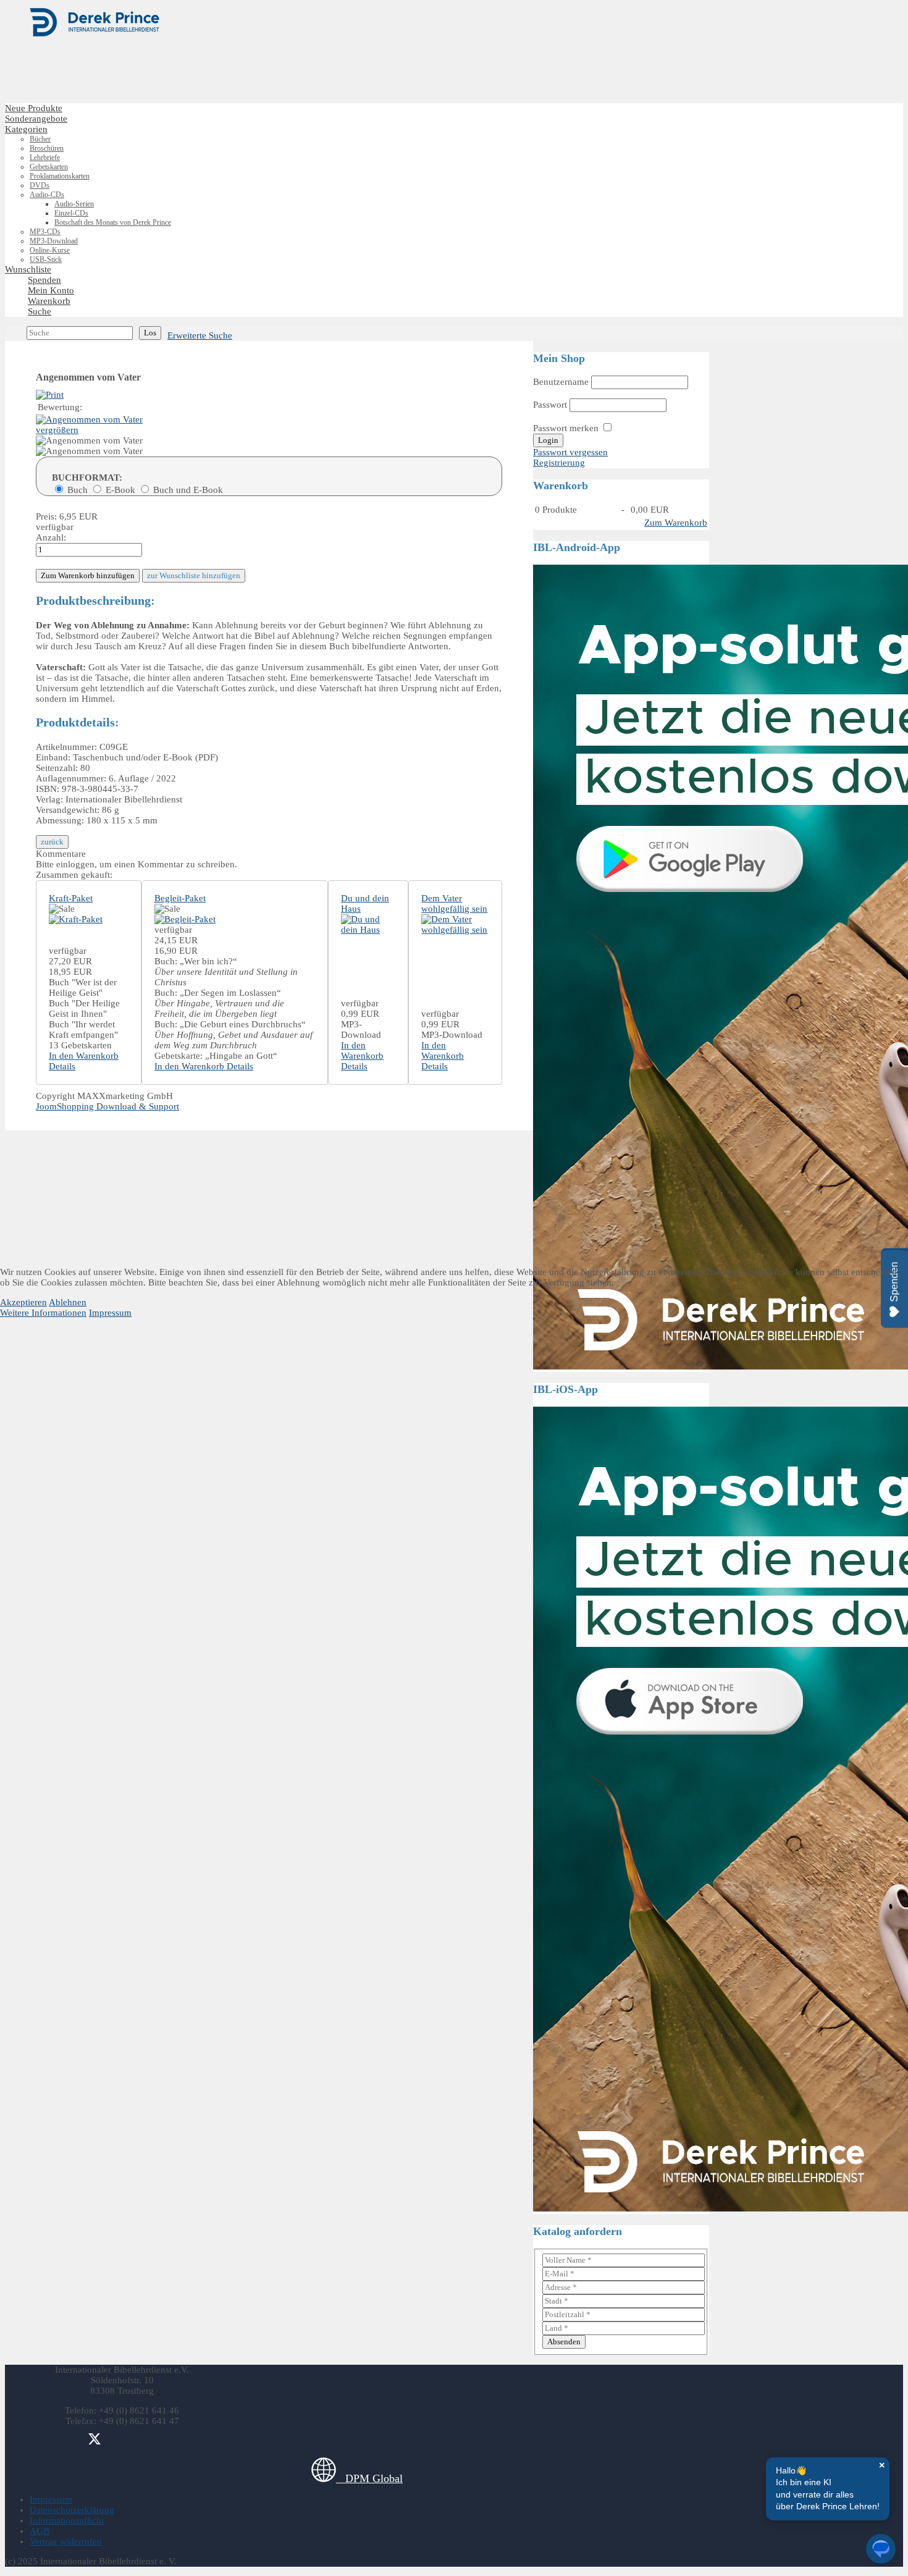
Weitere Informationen (43, 1313)
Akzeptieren (23, 1302)
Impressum (110, 1313)
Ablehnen (68, 1302)
